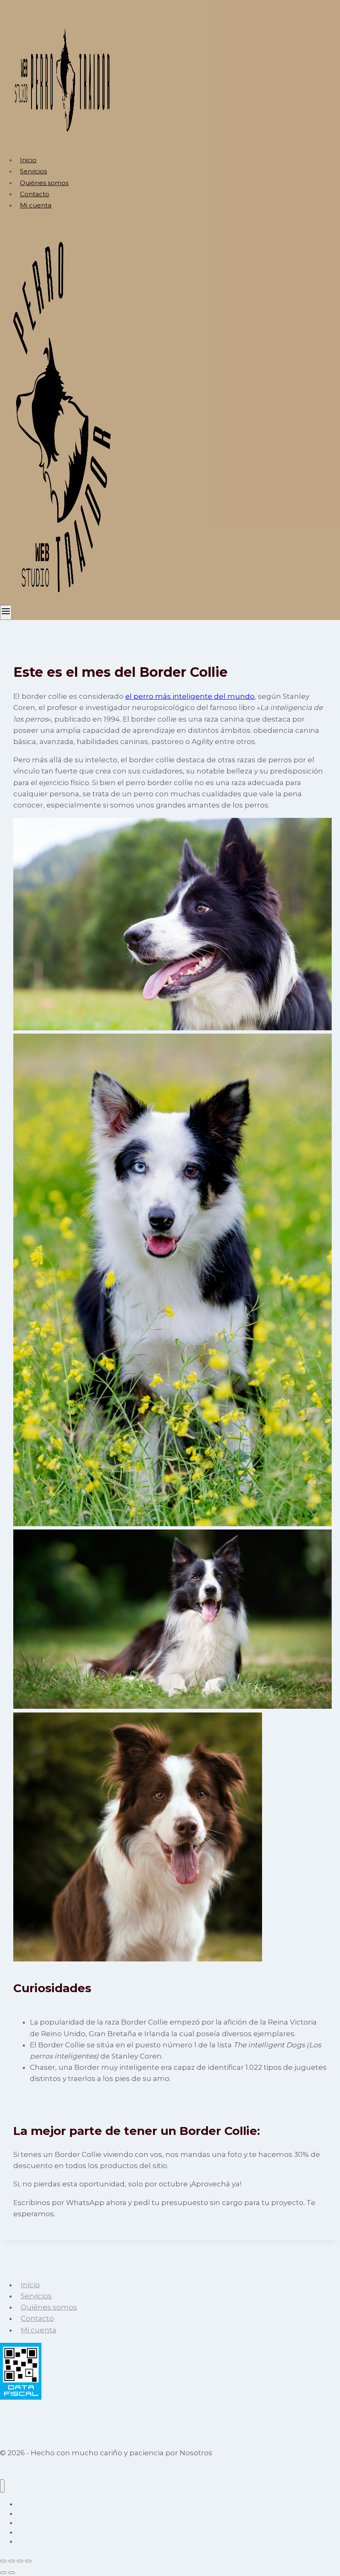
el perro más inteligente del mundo (190, 696)
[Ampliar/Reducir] (3, 2561)
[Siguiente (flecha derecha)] (12, 2573)
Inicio (28, 160)
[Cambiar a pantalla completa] (12, 2561)
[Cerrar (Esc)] (28, 2561)
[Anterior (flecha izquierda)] (3, 2573)
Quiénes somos (44, 183)
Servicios (33, 171)
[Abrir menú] (6, 612)
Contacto (35, 194)
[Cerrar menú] (2, 2486)
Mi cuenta (36, 205)
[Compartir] (20, 2561)
